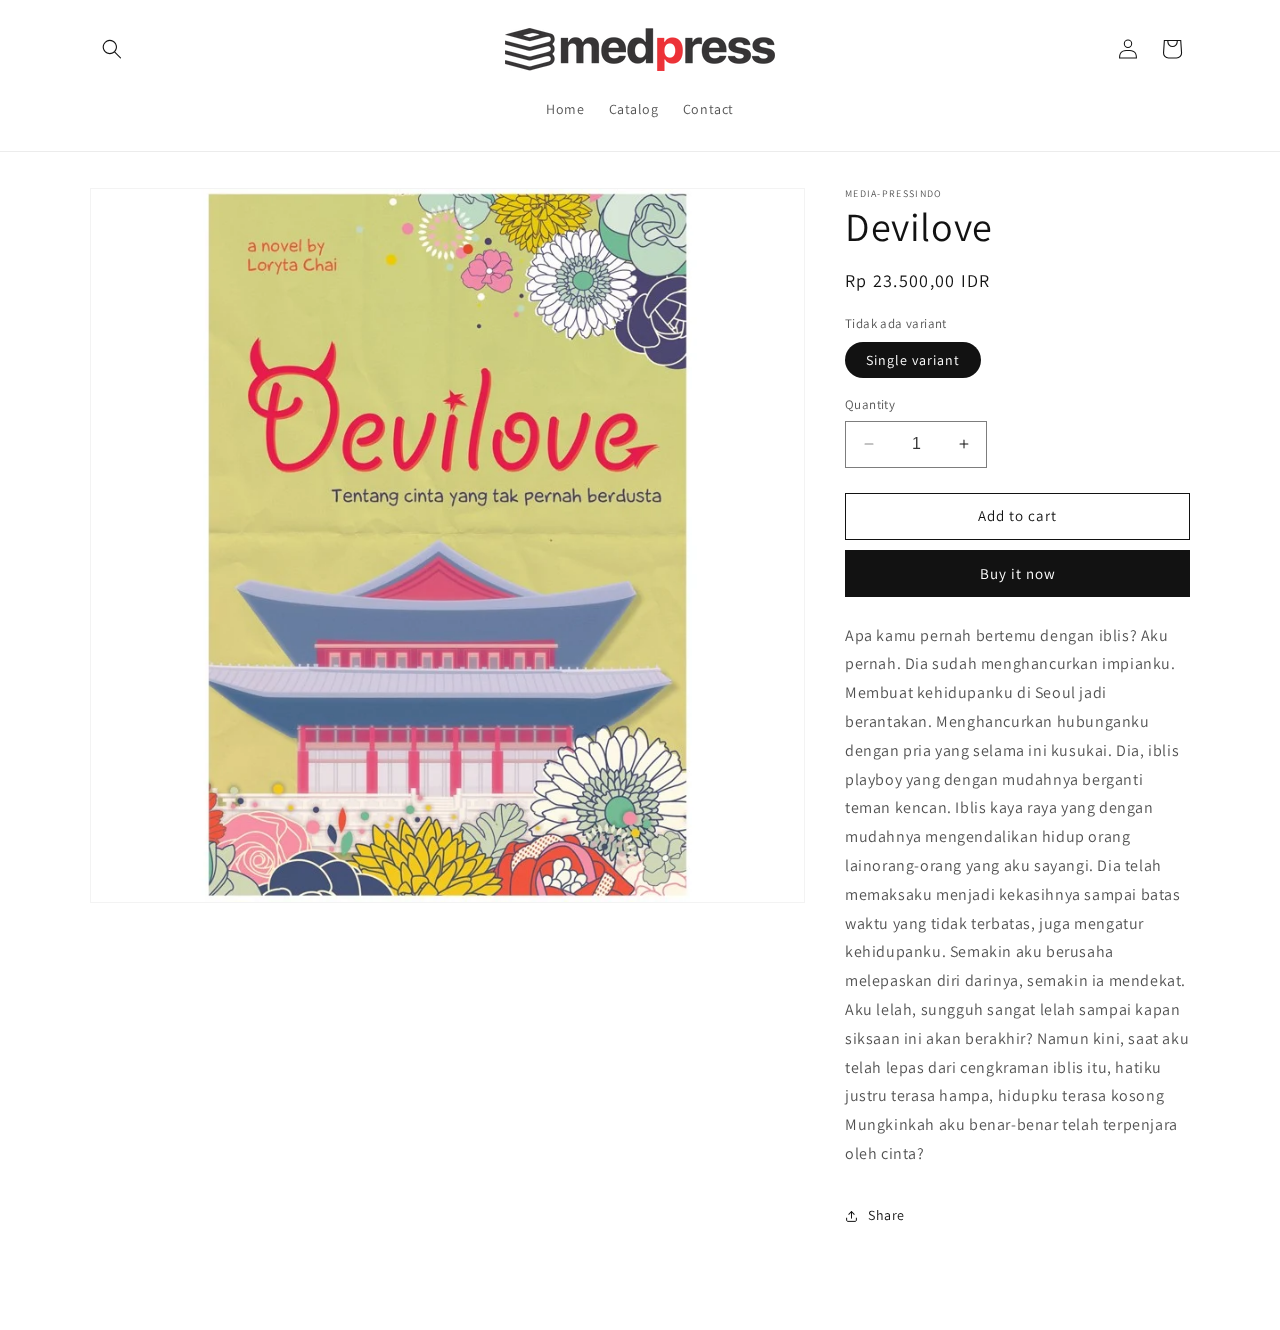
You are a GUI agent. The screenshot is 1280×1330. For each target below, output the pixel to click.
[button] (112, 49)
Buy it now (1018, 573)
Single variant (913, 360)
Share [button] (886, 1215)
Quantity (870, 404)
